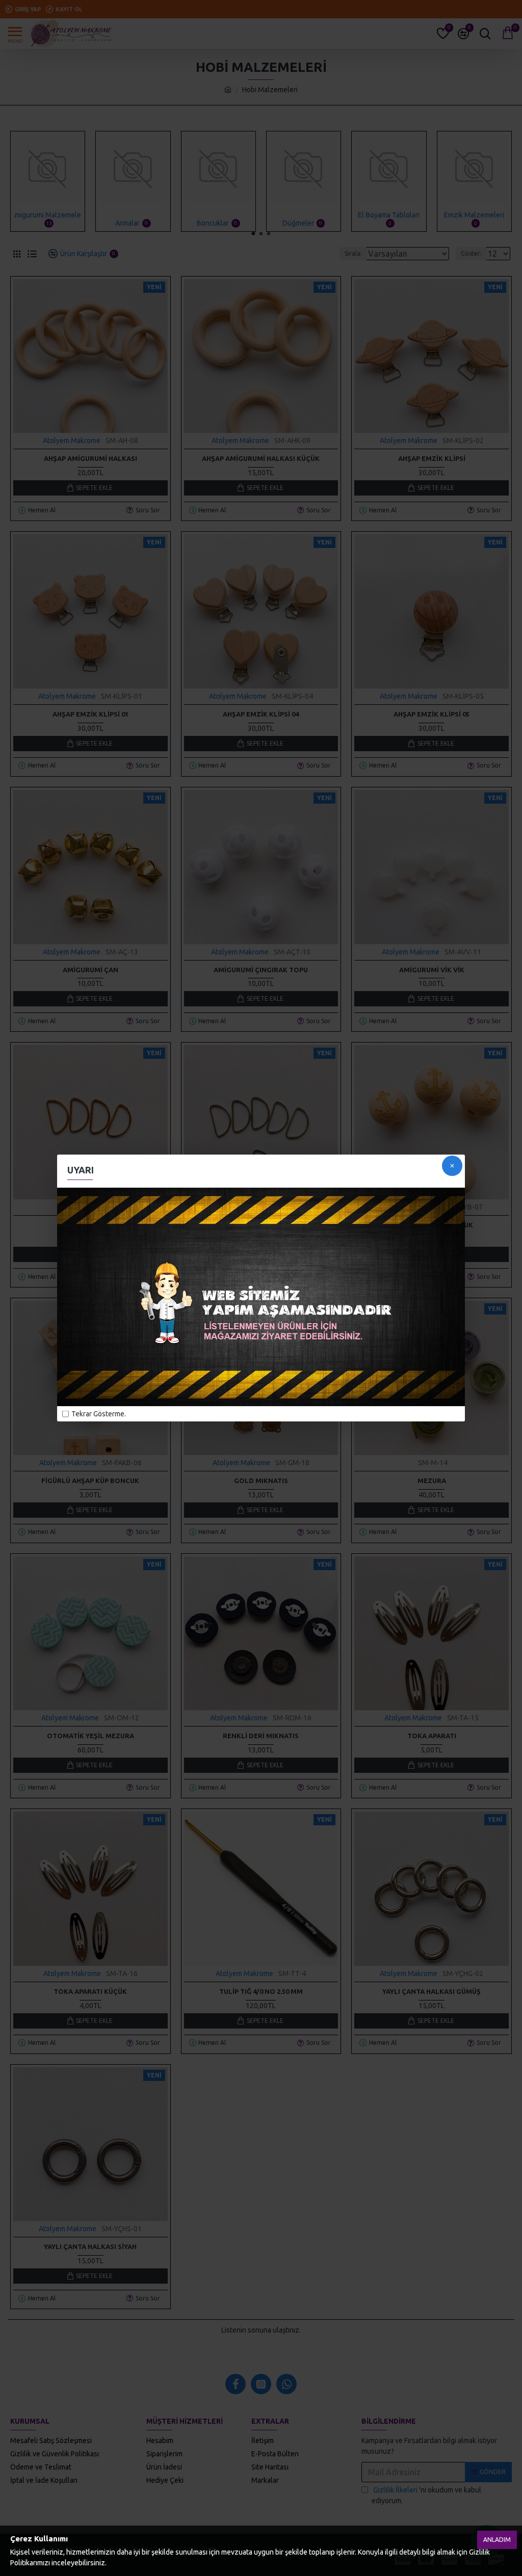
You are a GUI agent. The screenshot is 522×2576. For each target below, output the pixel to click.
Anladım (497, 2540)
